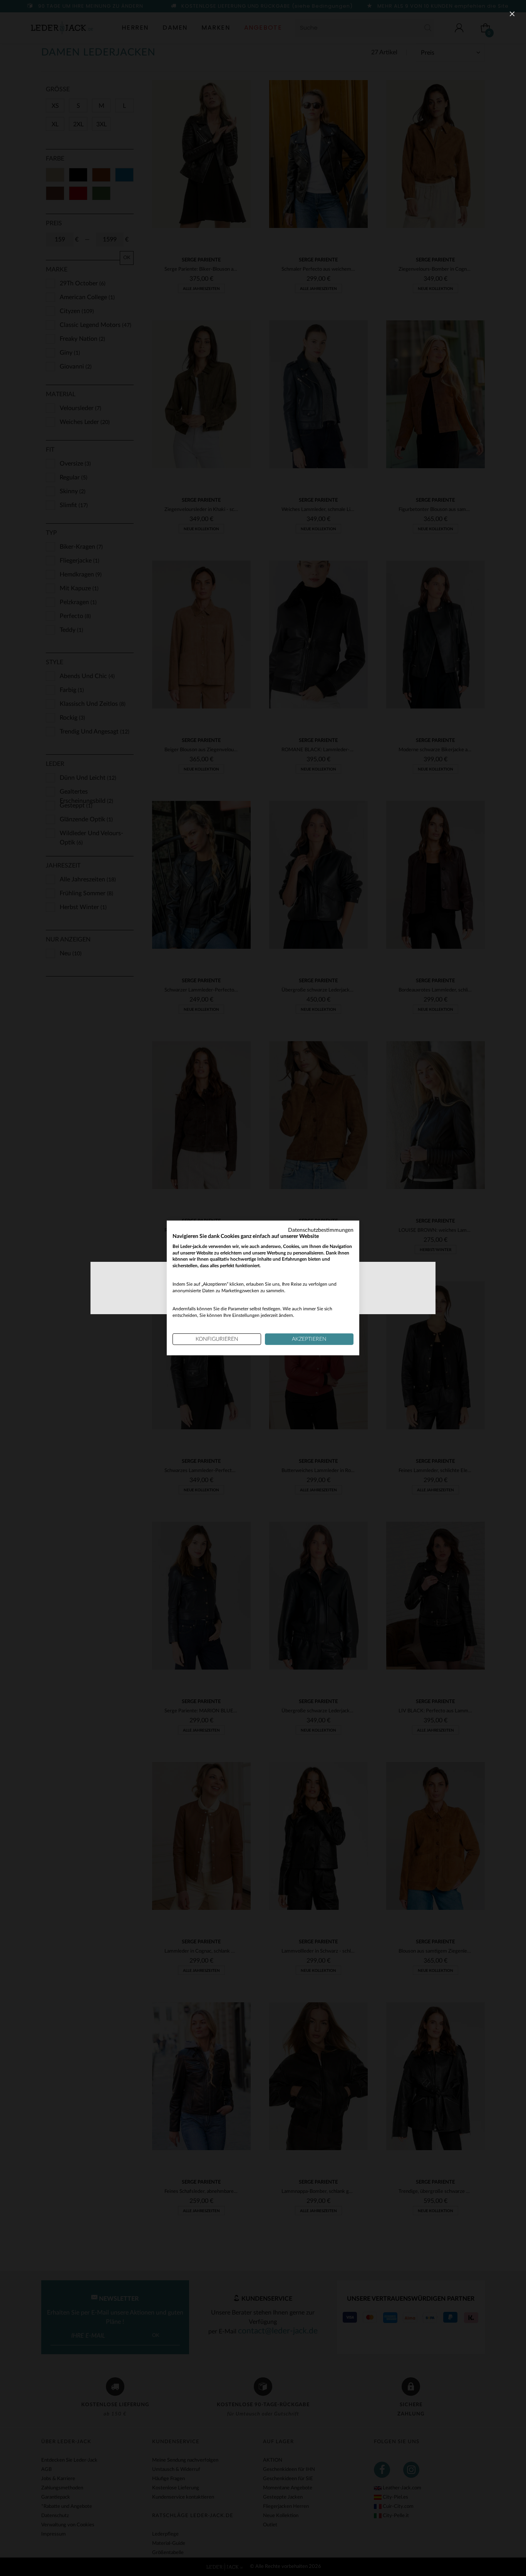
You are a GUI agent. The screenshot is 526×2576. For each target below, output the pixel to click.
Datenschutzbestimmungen (321, 1230)
